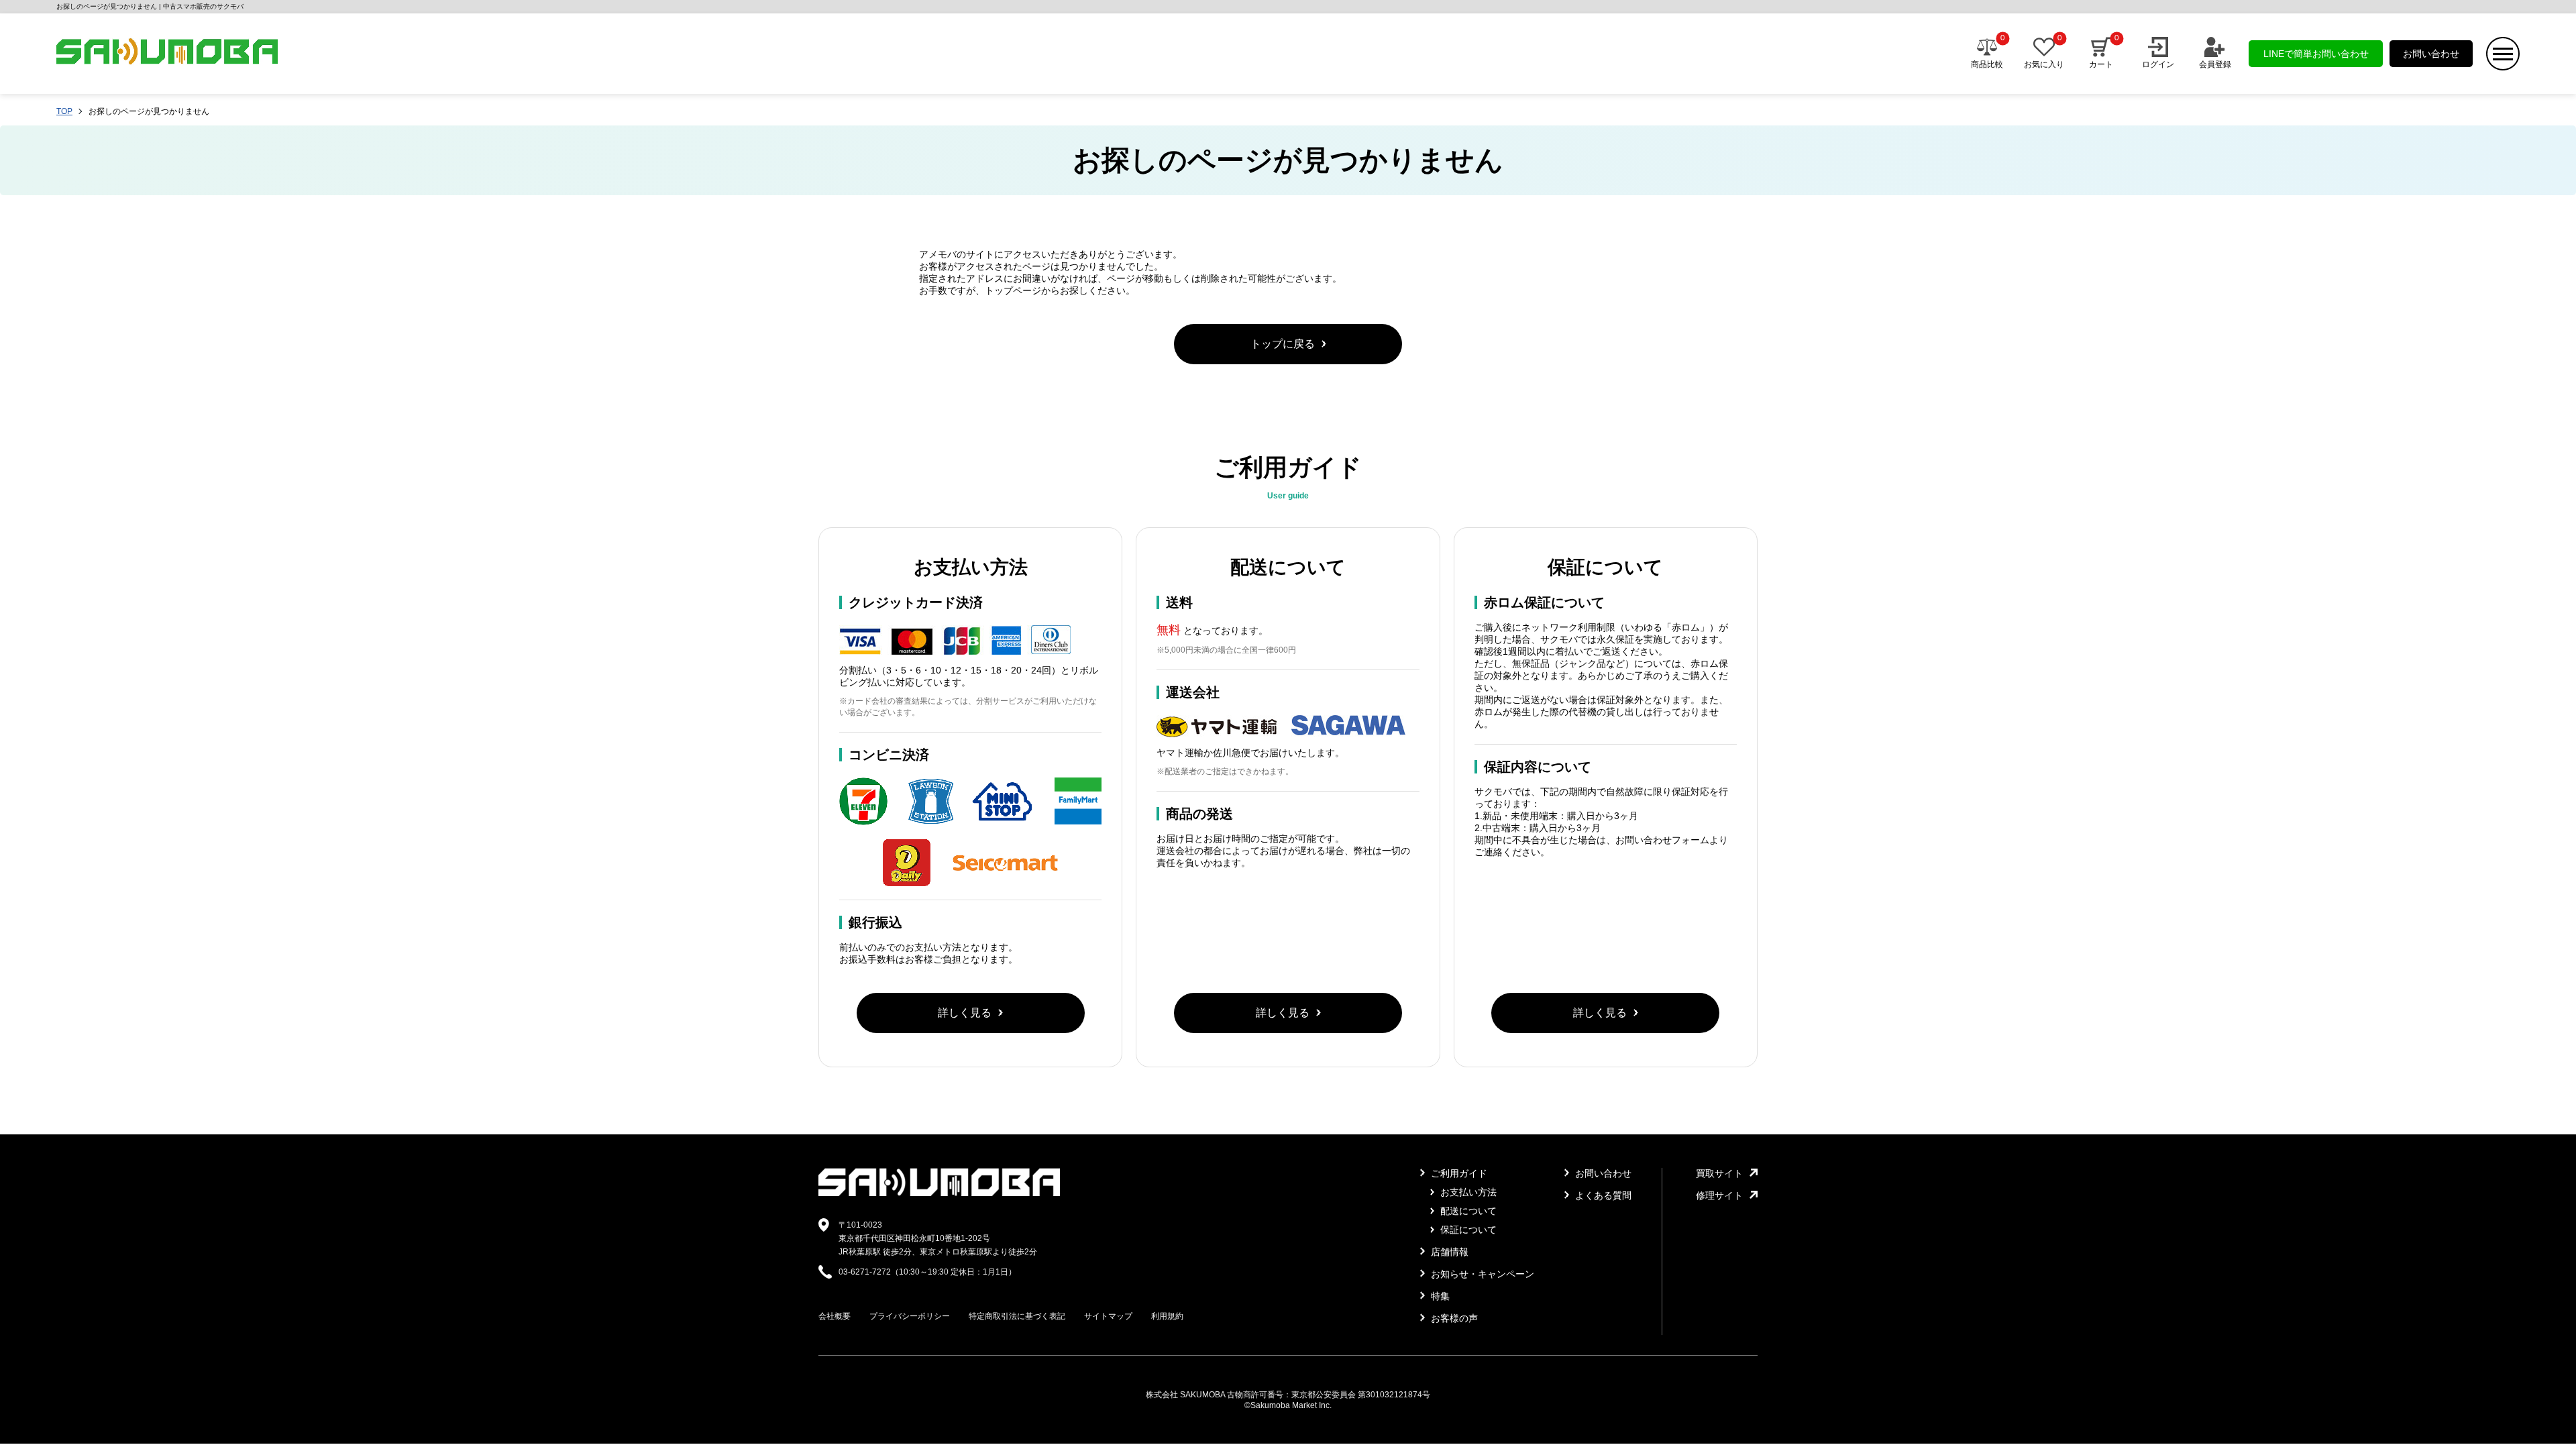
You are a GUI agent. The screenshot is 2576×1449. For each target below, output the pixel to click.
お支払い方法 (1467, 1192)
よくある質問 (1602, 1195)
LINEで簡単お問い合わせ (2316, 54)
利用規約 (1167, 1316)
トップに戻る (1283, 344)
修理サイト (1719, 1195)
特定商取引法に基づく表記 (1017, 1316)
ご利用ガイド (1458, 1173)
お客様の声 (1453, 1318)
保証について (1467, 1230)
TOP (64, 111)
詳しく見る (965, 1013)
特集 (1439, 1296)
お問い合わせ (2431, 54)
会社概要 (835, 1316)
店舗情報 (1448, 1252)
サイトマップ (1108, 1316)
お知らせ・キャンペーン (1481, 1274)
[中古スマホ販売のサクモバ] (939, 1193)
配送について (1467, 1211)
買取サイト (1719, 1173)
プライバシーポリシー (910, 1316)
